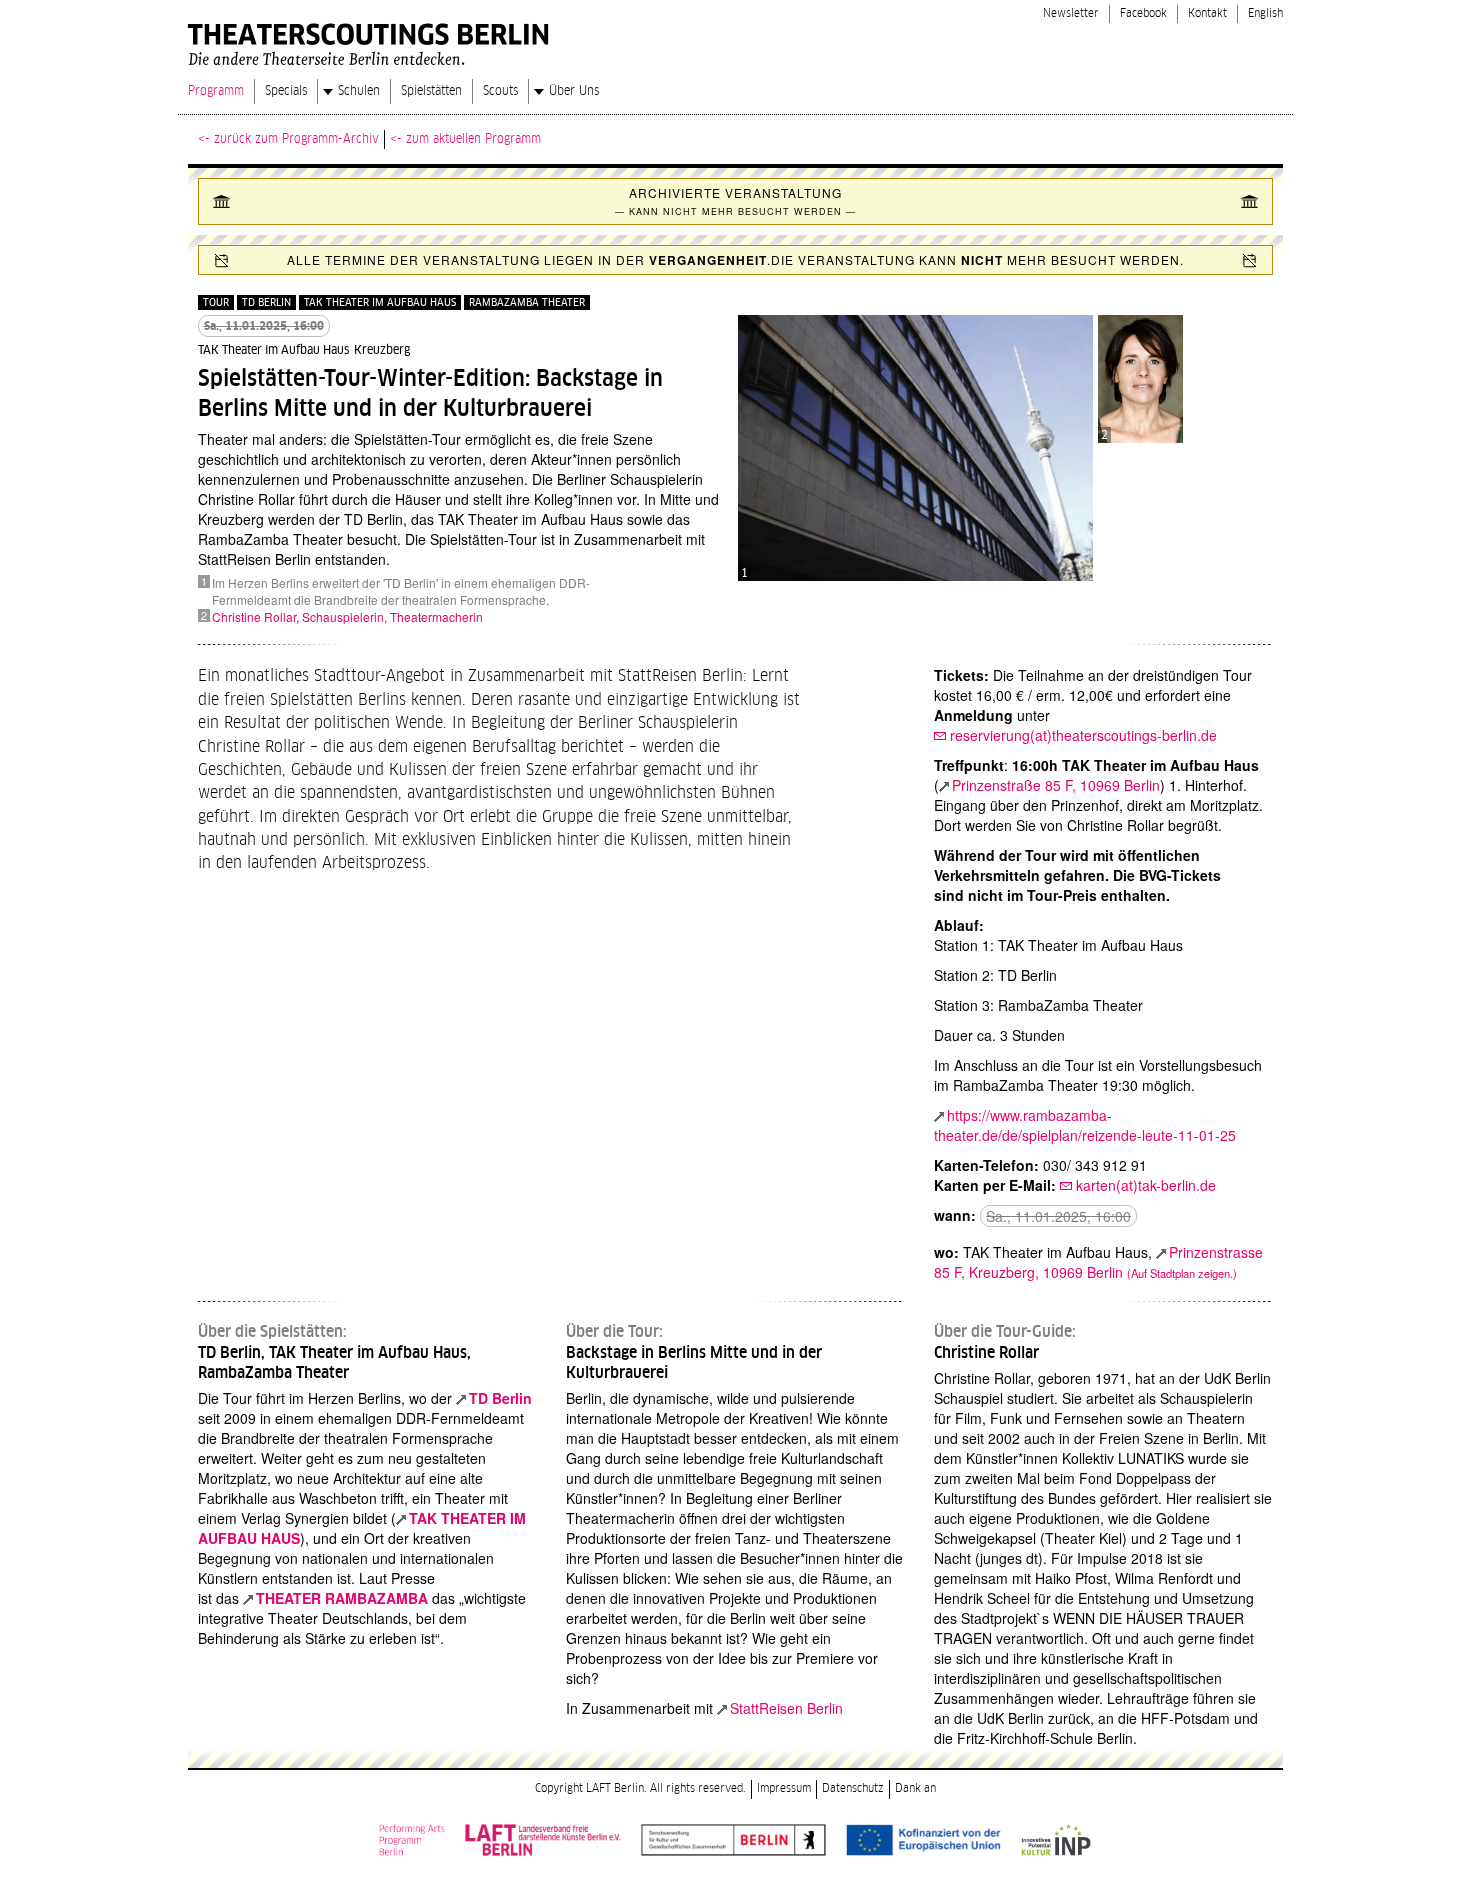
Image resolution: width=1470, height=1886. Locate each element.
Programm (216, 91)
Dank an (915, 1788)
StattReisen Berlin (786, 1708)
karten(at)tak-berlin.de (1146, 1185)
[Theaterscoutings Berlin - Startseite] (372, 39)
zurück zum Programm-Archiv (296, 139)
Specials (286, 91)
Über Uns (574, 91)
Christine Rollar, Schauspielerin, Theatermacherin (347, 616)
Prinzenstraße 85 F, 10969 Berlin (1056, 785)
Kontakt (1207, 13)
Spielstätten (431, 91)
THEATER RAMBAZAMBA (342, 1598)
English (1265, 13)
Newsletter (1071, 13)
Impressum (784, 1788)
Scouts (500, 91)
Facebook (1143, 13)
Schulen (359, 91)
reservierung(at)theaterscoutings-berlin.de (1083, 735)
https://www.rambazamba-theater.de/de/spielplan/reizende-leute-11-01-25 (1085, 1125)
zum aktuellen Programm (473, 139)
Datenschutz (853, 1788)
